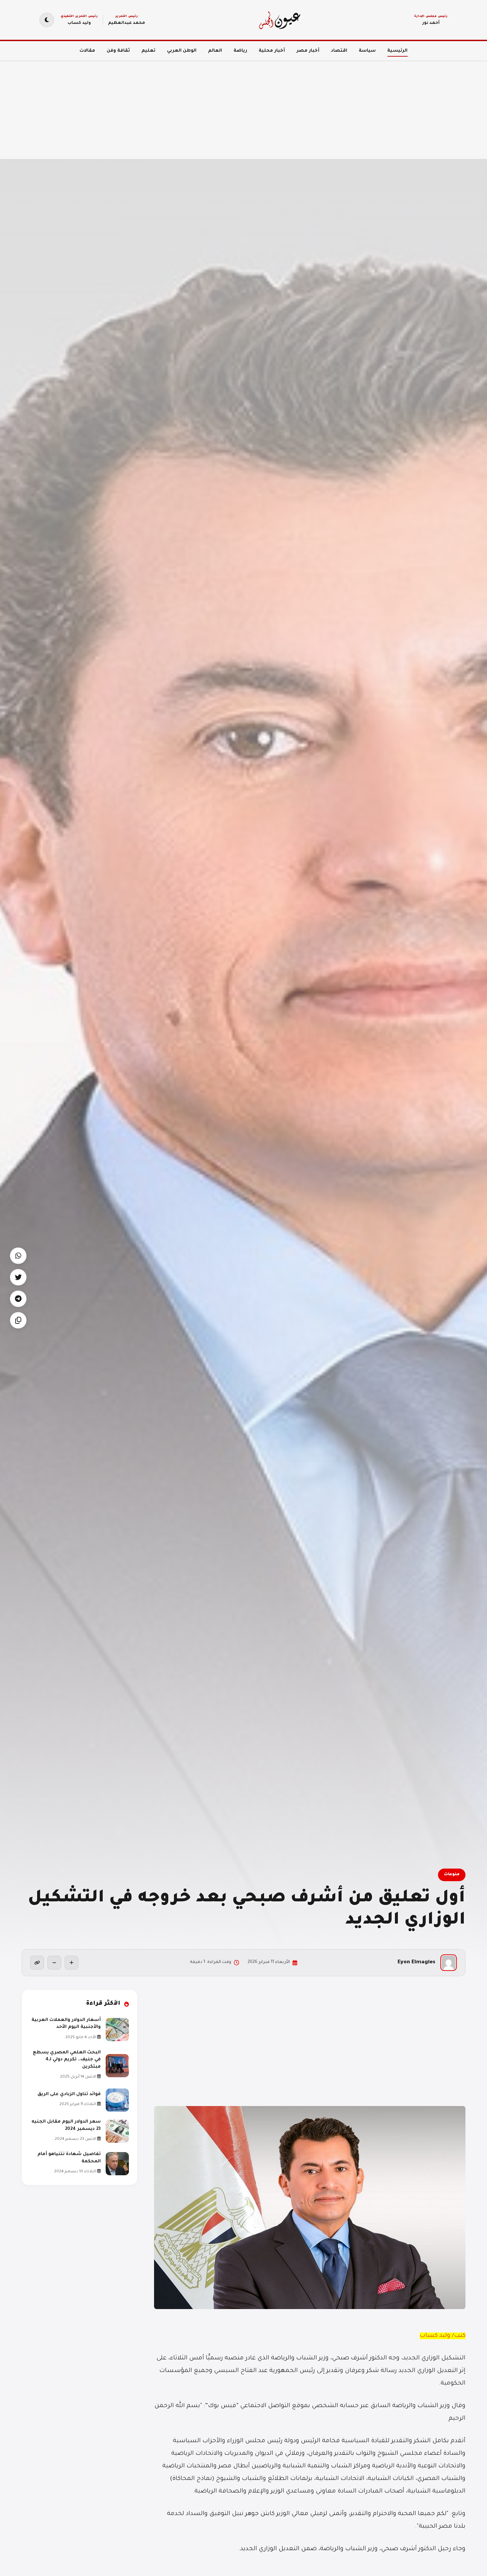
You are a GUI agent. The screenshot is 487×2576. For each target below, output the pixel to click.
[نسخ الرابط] (37, 1963)
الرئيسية (397, 51)
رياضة (240, 51)
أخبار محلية (272, 51)
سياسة (367, 51)
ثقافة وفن (118, 51)
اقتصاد (339, 51)
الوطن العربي (182, 51)
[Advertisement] (288, 106)
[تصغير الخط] (54, 1963)
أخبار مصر (308, 51)
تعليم (148, 51)
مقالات (87, 51)
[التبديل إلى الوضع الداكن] (47, 20)
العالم (215, 51)
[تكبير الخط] (72, 1963)
